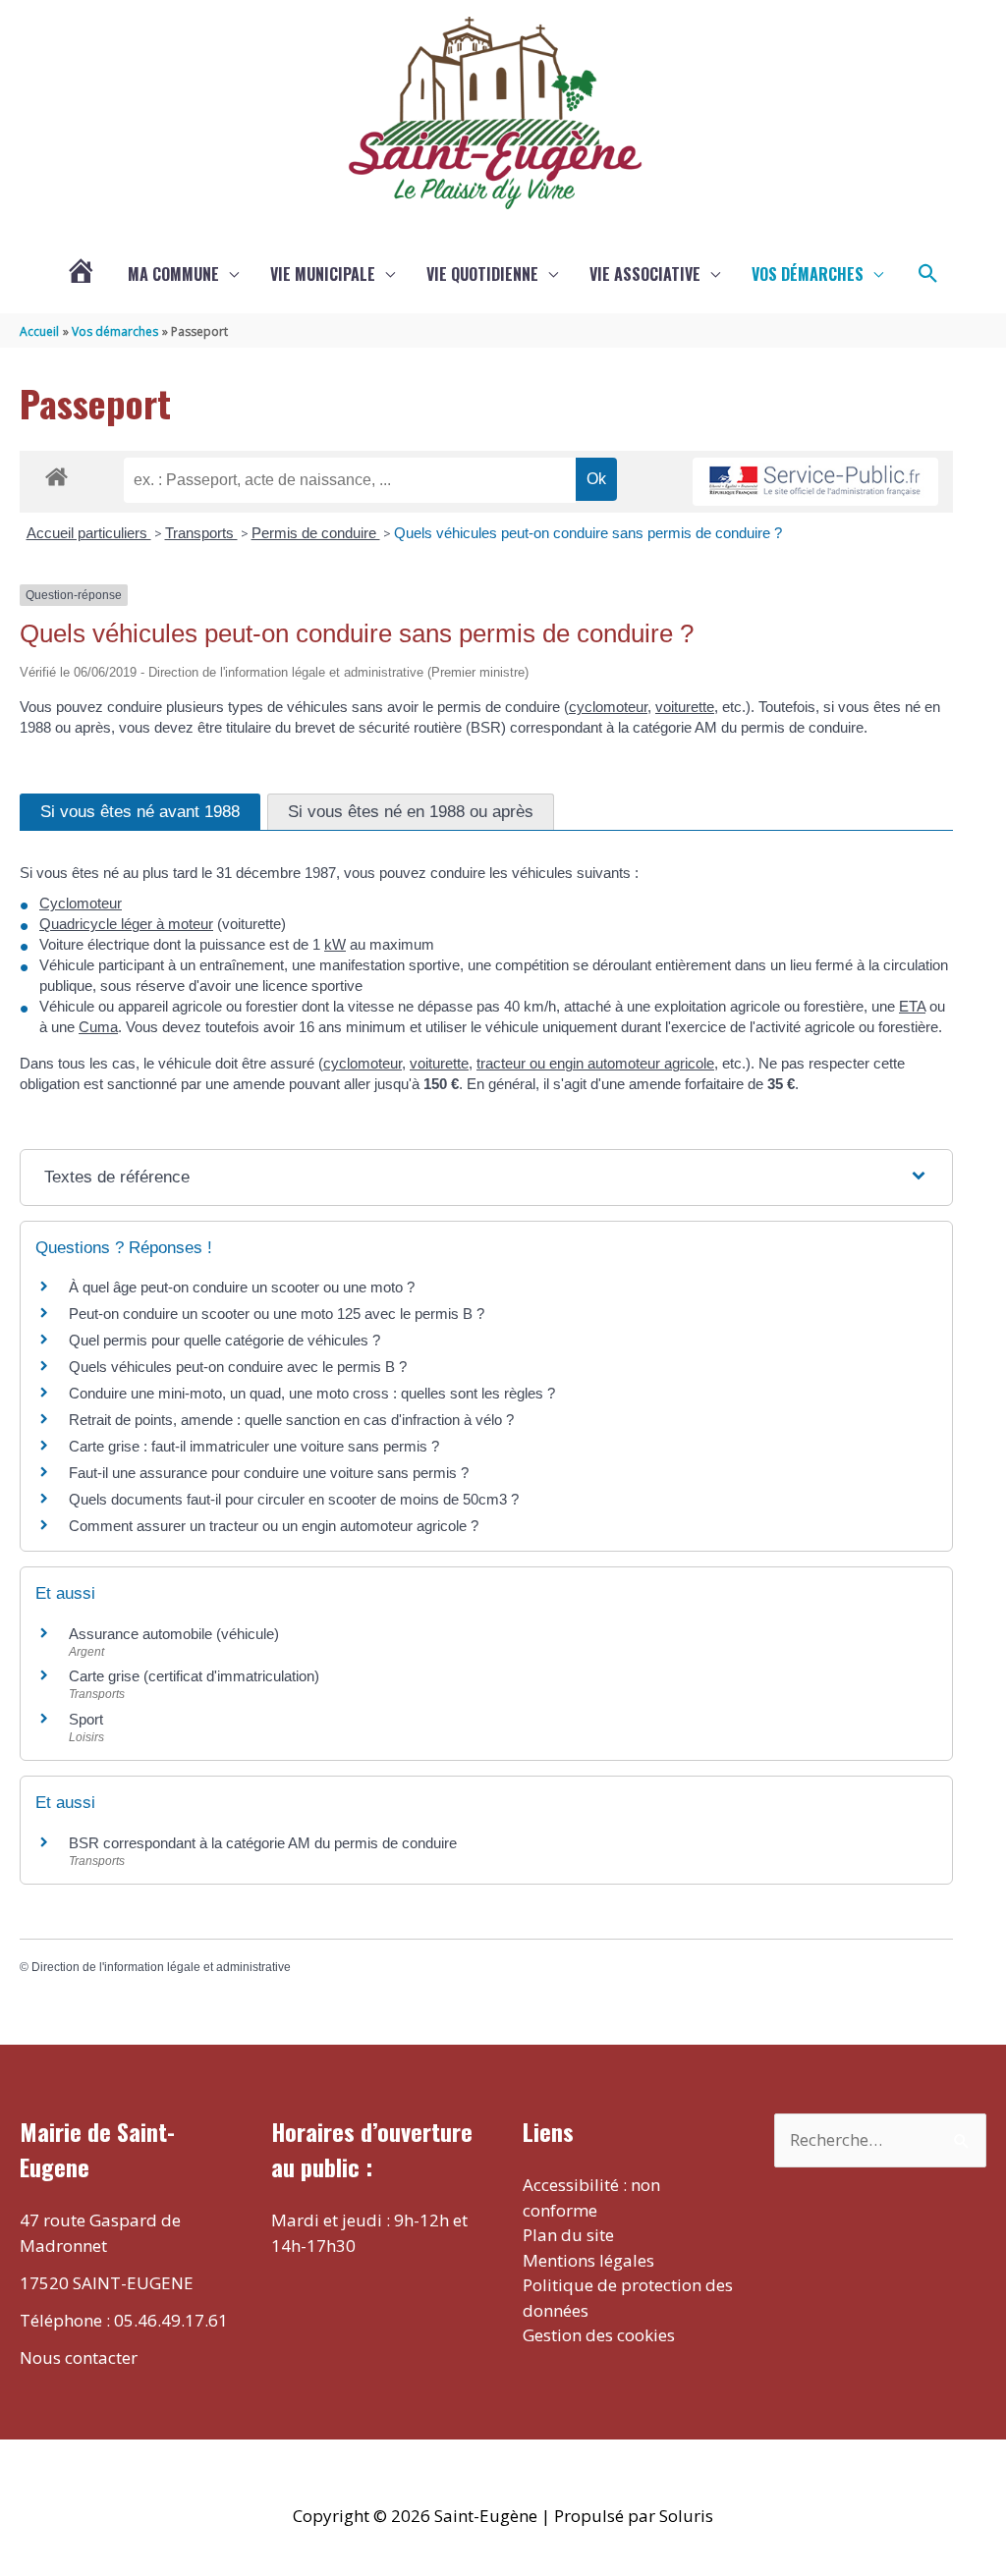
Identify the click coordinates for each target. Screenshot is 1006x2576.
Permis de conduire (316, 533)
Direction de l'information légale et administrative (161, 1967)
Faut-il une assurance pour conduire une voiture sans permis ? (269, 1473)
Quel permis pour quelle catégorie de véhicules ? (224, 1340)
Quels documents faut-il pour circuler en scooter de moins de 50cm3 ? (294, 1499)
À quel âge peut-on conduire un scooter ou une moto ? (242, 1287)
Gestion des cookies (599, 2335)
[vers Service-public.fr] (815, 482)
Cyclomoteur (81, 903)
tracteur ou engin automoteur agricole (595, 1063)
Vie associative (645, 274)
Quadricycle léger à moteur (126, 924)
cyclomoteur (608, 707)
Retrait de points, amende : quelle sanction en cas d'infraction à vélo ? (291, 1420)
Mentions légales (588, 2260)
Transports (201, 533)
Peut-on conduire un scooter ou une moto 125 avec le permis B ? (277, 1314)
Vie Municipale (323, 274)
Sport (86, 1719)
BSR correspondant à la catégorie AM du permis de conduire (263, 1843)
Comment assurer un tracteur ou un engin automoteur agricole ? (274, 1526)
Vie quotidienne (482, 274)
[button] (928, 274)
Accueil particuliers (89, 533)
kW (335, 944)
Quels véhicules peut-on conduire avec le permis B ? (238, 1367)
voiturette (685, 707)
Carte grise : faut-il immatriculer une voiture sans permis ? (254, 1446)
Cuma (98, 1027)
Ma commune (173, 274)
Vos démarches (808, 274)
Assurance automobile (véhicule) (174, 1634)
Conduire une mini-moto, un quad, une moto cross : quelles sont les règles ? (312, 1393)
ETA (912, 1006)
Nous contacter (79, 2357)
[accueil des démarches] (56, 473)
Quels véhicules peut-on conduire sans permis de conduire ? (588, 533)
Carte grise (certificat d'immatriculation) (194, 1676)
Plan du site (568, 2235)
